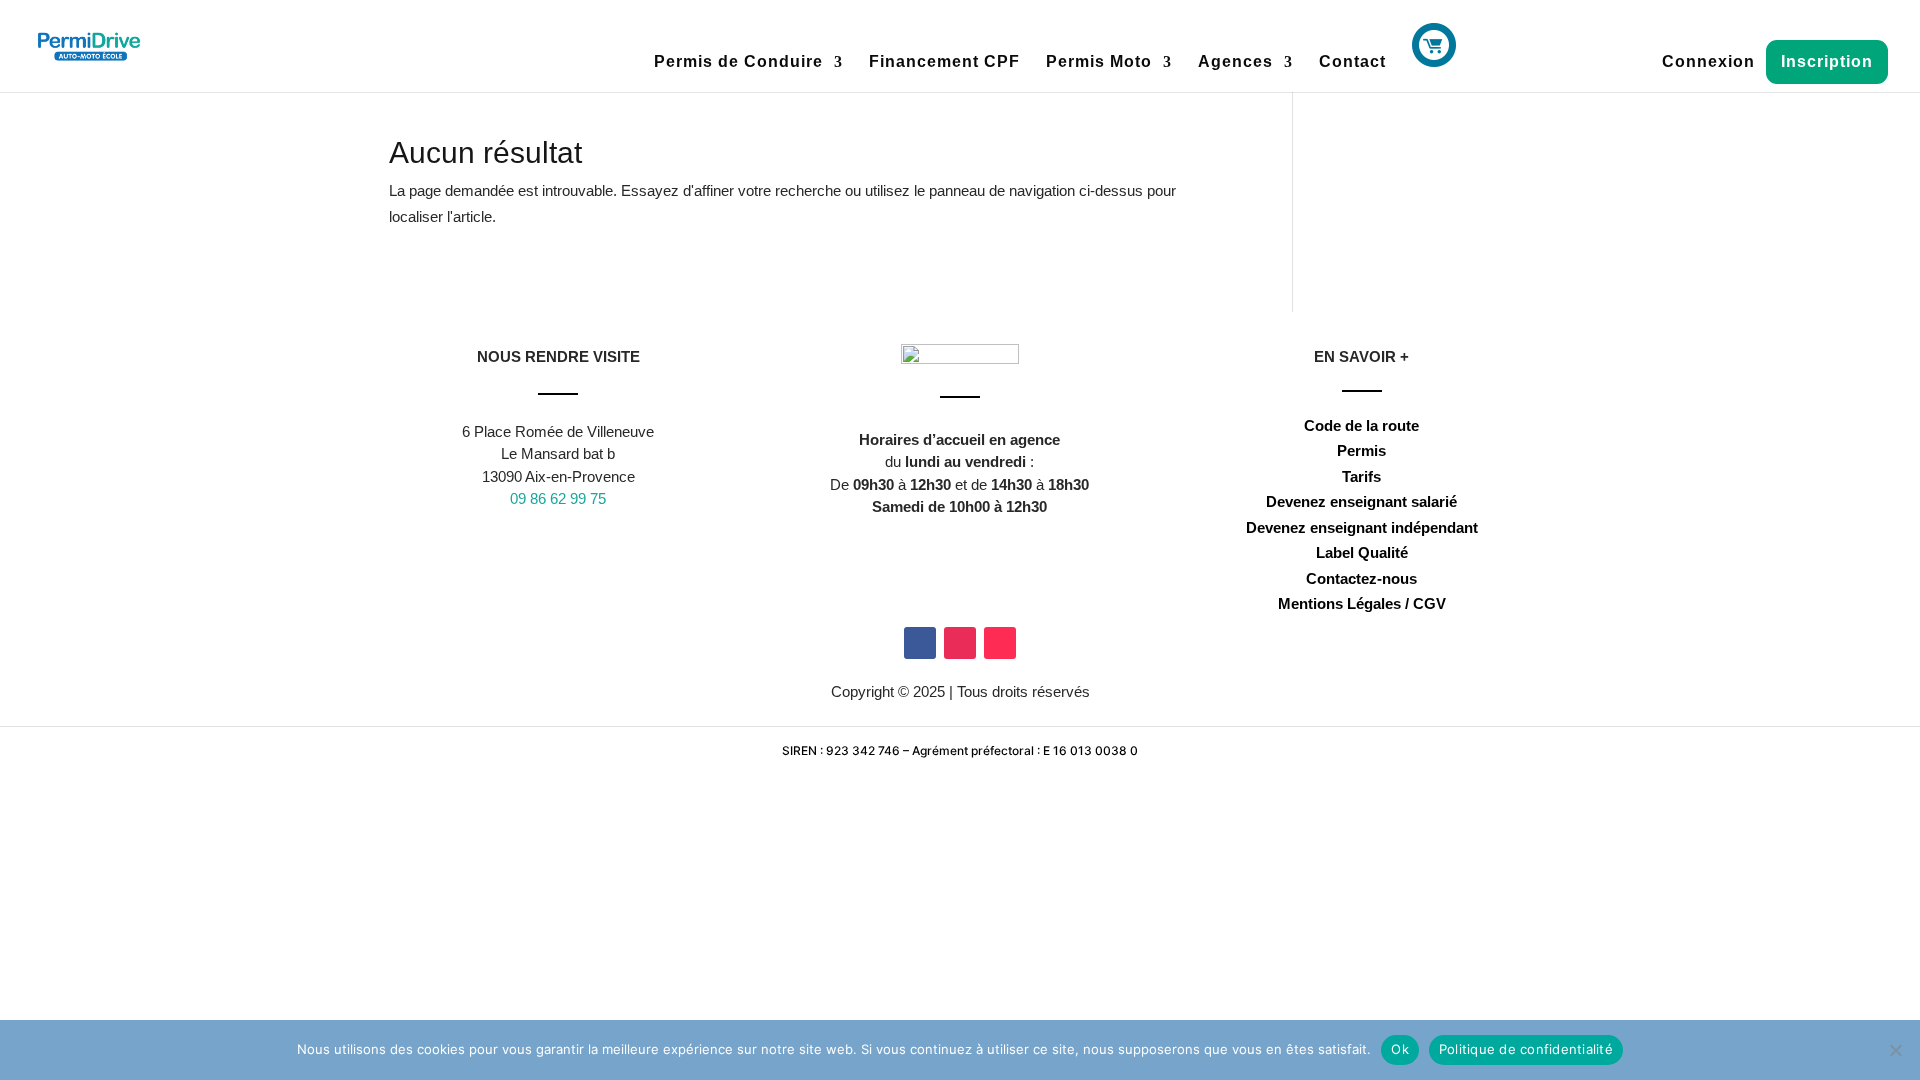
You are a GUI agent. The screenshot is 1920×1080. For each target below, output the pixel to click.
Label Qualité (1362, 552)
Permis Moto (1099, 62)
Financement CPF (944, 62)
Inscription (1827, 61)
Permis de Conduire (738, 62)
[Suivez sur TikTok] (1000, 643)
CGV (1429, 603)
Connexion (1708, 62)
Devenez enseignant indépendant (1362, 527)
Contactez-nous (1361, 578)
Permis (1361, 450)
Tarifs (1361, 476)
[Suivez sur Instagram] (960, 643)
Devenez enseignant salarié (1361, 501)
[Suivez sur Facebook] (920, 643)
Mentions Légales (1339, 603)
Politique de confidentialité (1526, 1049)
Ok (1400, 1049)
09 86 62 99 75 (558, 498)
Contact (1352, 62)
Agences (1235, 62)
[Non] (1895, 1050)
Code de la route (1361, 425)
